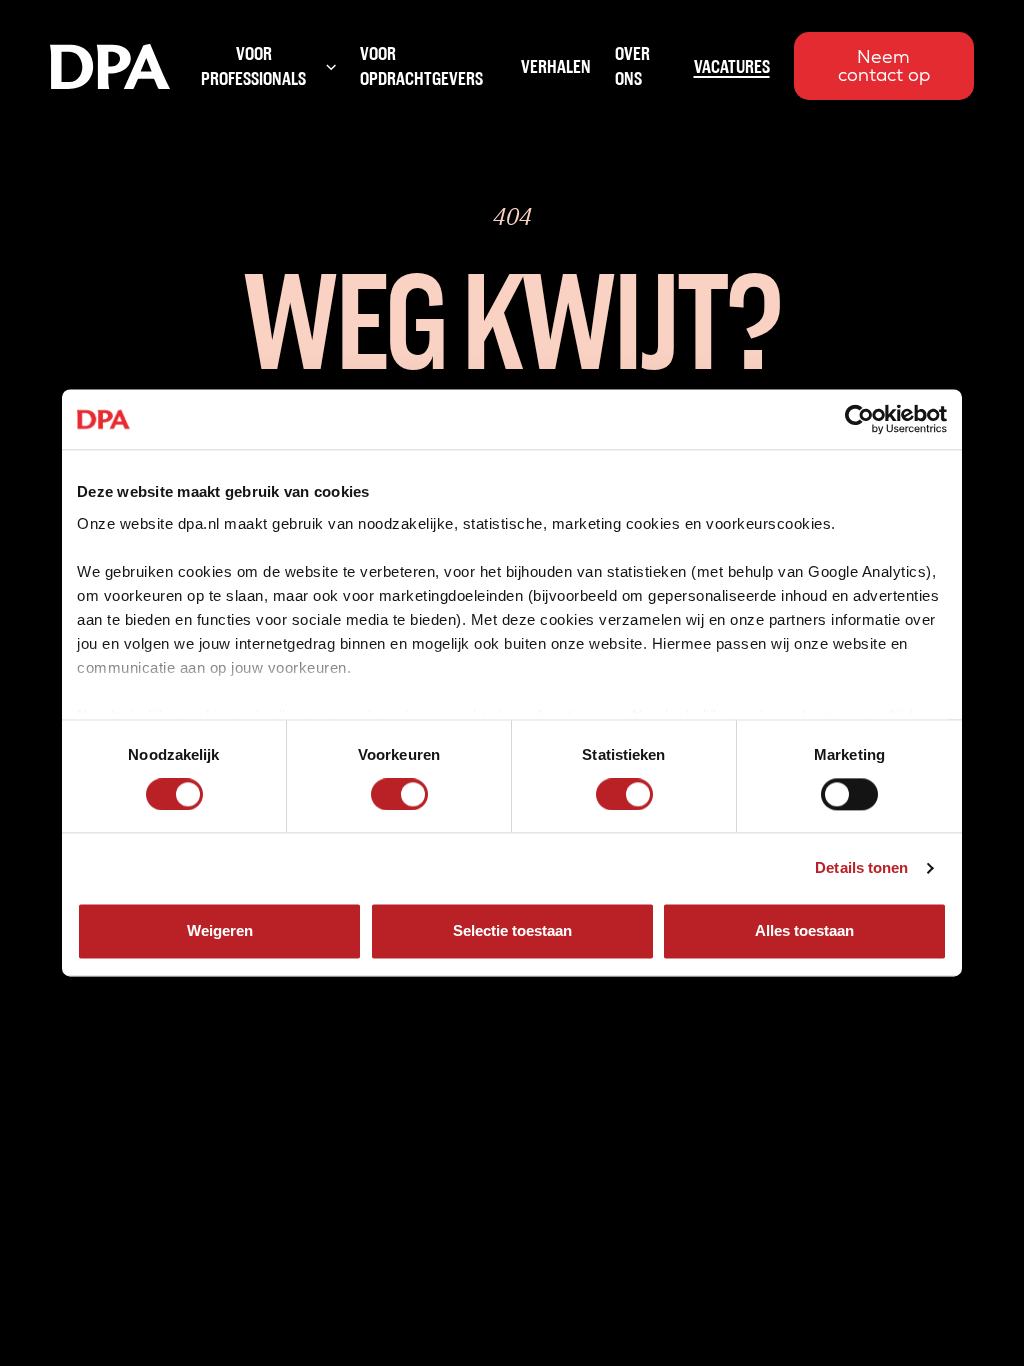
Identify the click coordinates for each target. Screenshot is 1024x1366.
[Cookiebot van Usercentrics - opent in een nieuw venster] (859, 419)
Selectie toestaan (512, 931)
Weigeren (220, 931)
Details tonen (861, 867)
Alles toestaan (804, 931)
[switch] (399, 794)
